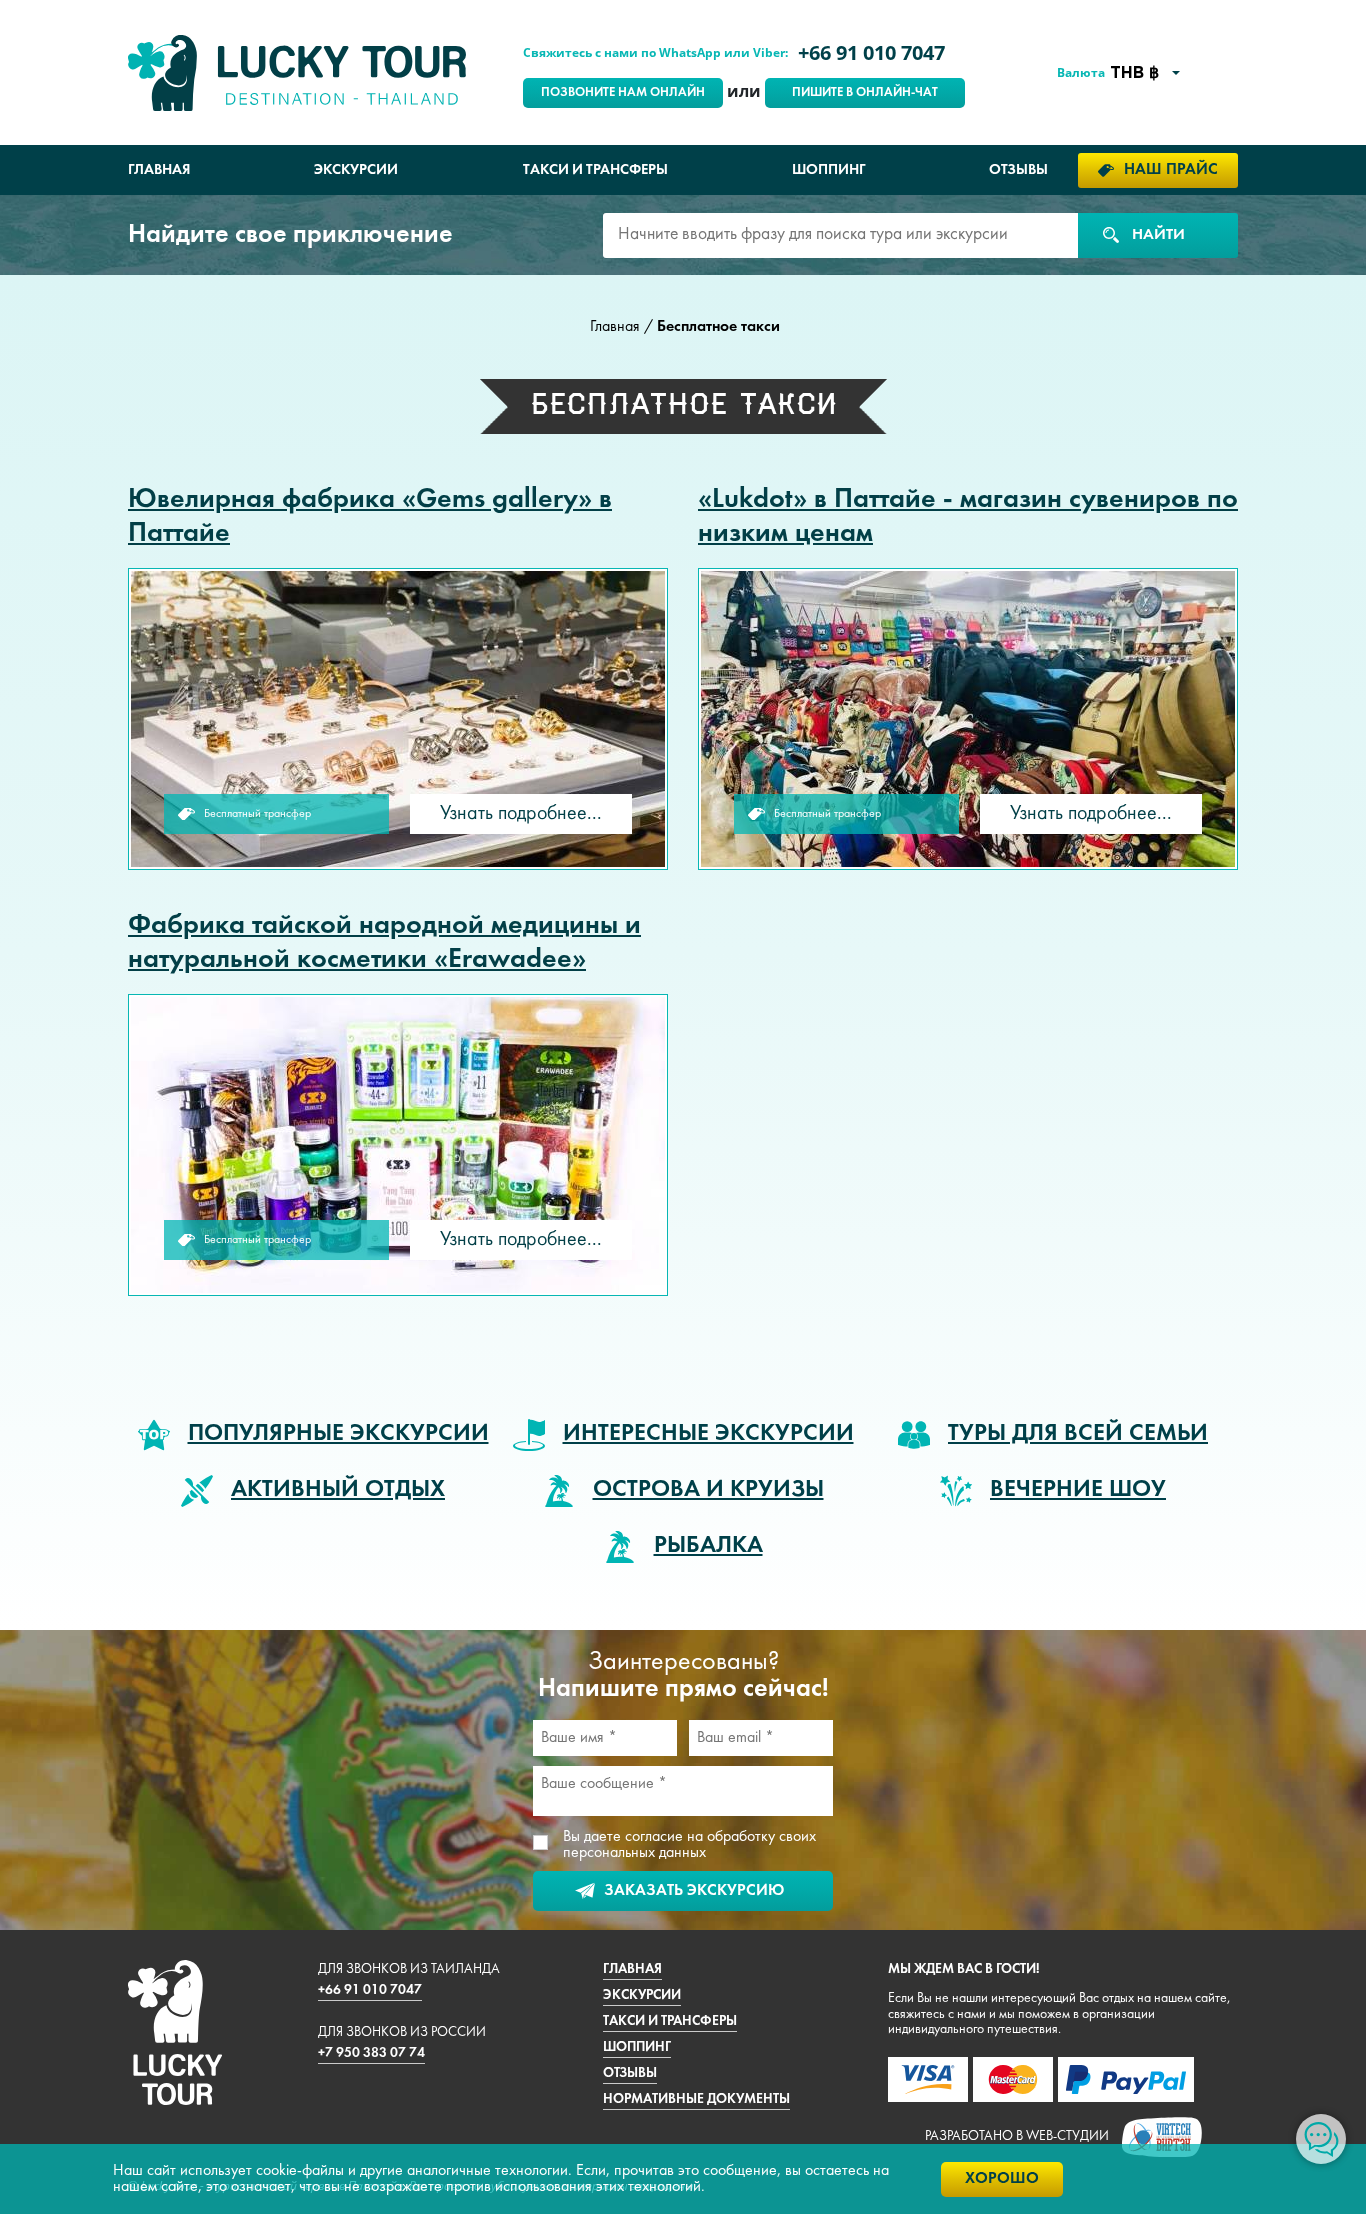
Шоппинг (828, 170)
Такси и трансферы (595, 170)
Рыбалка (708, 1546)
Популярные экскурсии (338, 1434)
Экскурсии (356, 170)
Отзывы (1018, 170)
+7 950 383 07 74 (371, 2053)
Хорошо (1002, 2179)
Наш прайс (1171, 170)
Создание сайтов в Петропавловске (1162, 2137)
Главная (159, 170)
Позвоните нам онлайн (623, 92)
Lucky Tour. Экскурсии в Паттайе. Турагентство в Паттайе (297, 72)
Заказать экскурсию (694, 1891)
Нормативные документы (696, 2099)
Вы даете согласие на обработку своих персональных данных (689, 1845)
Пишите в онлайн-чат (865, 92)
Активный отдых (338, 1490)
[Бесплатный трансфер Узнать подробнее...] (398, 719)
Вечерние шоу (1078, 1490)
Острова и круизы (708, 1490)
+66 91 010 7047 (871, 52)
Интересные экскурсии (708, 1434)
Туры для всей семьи (1078, 1434)
